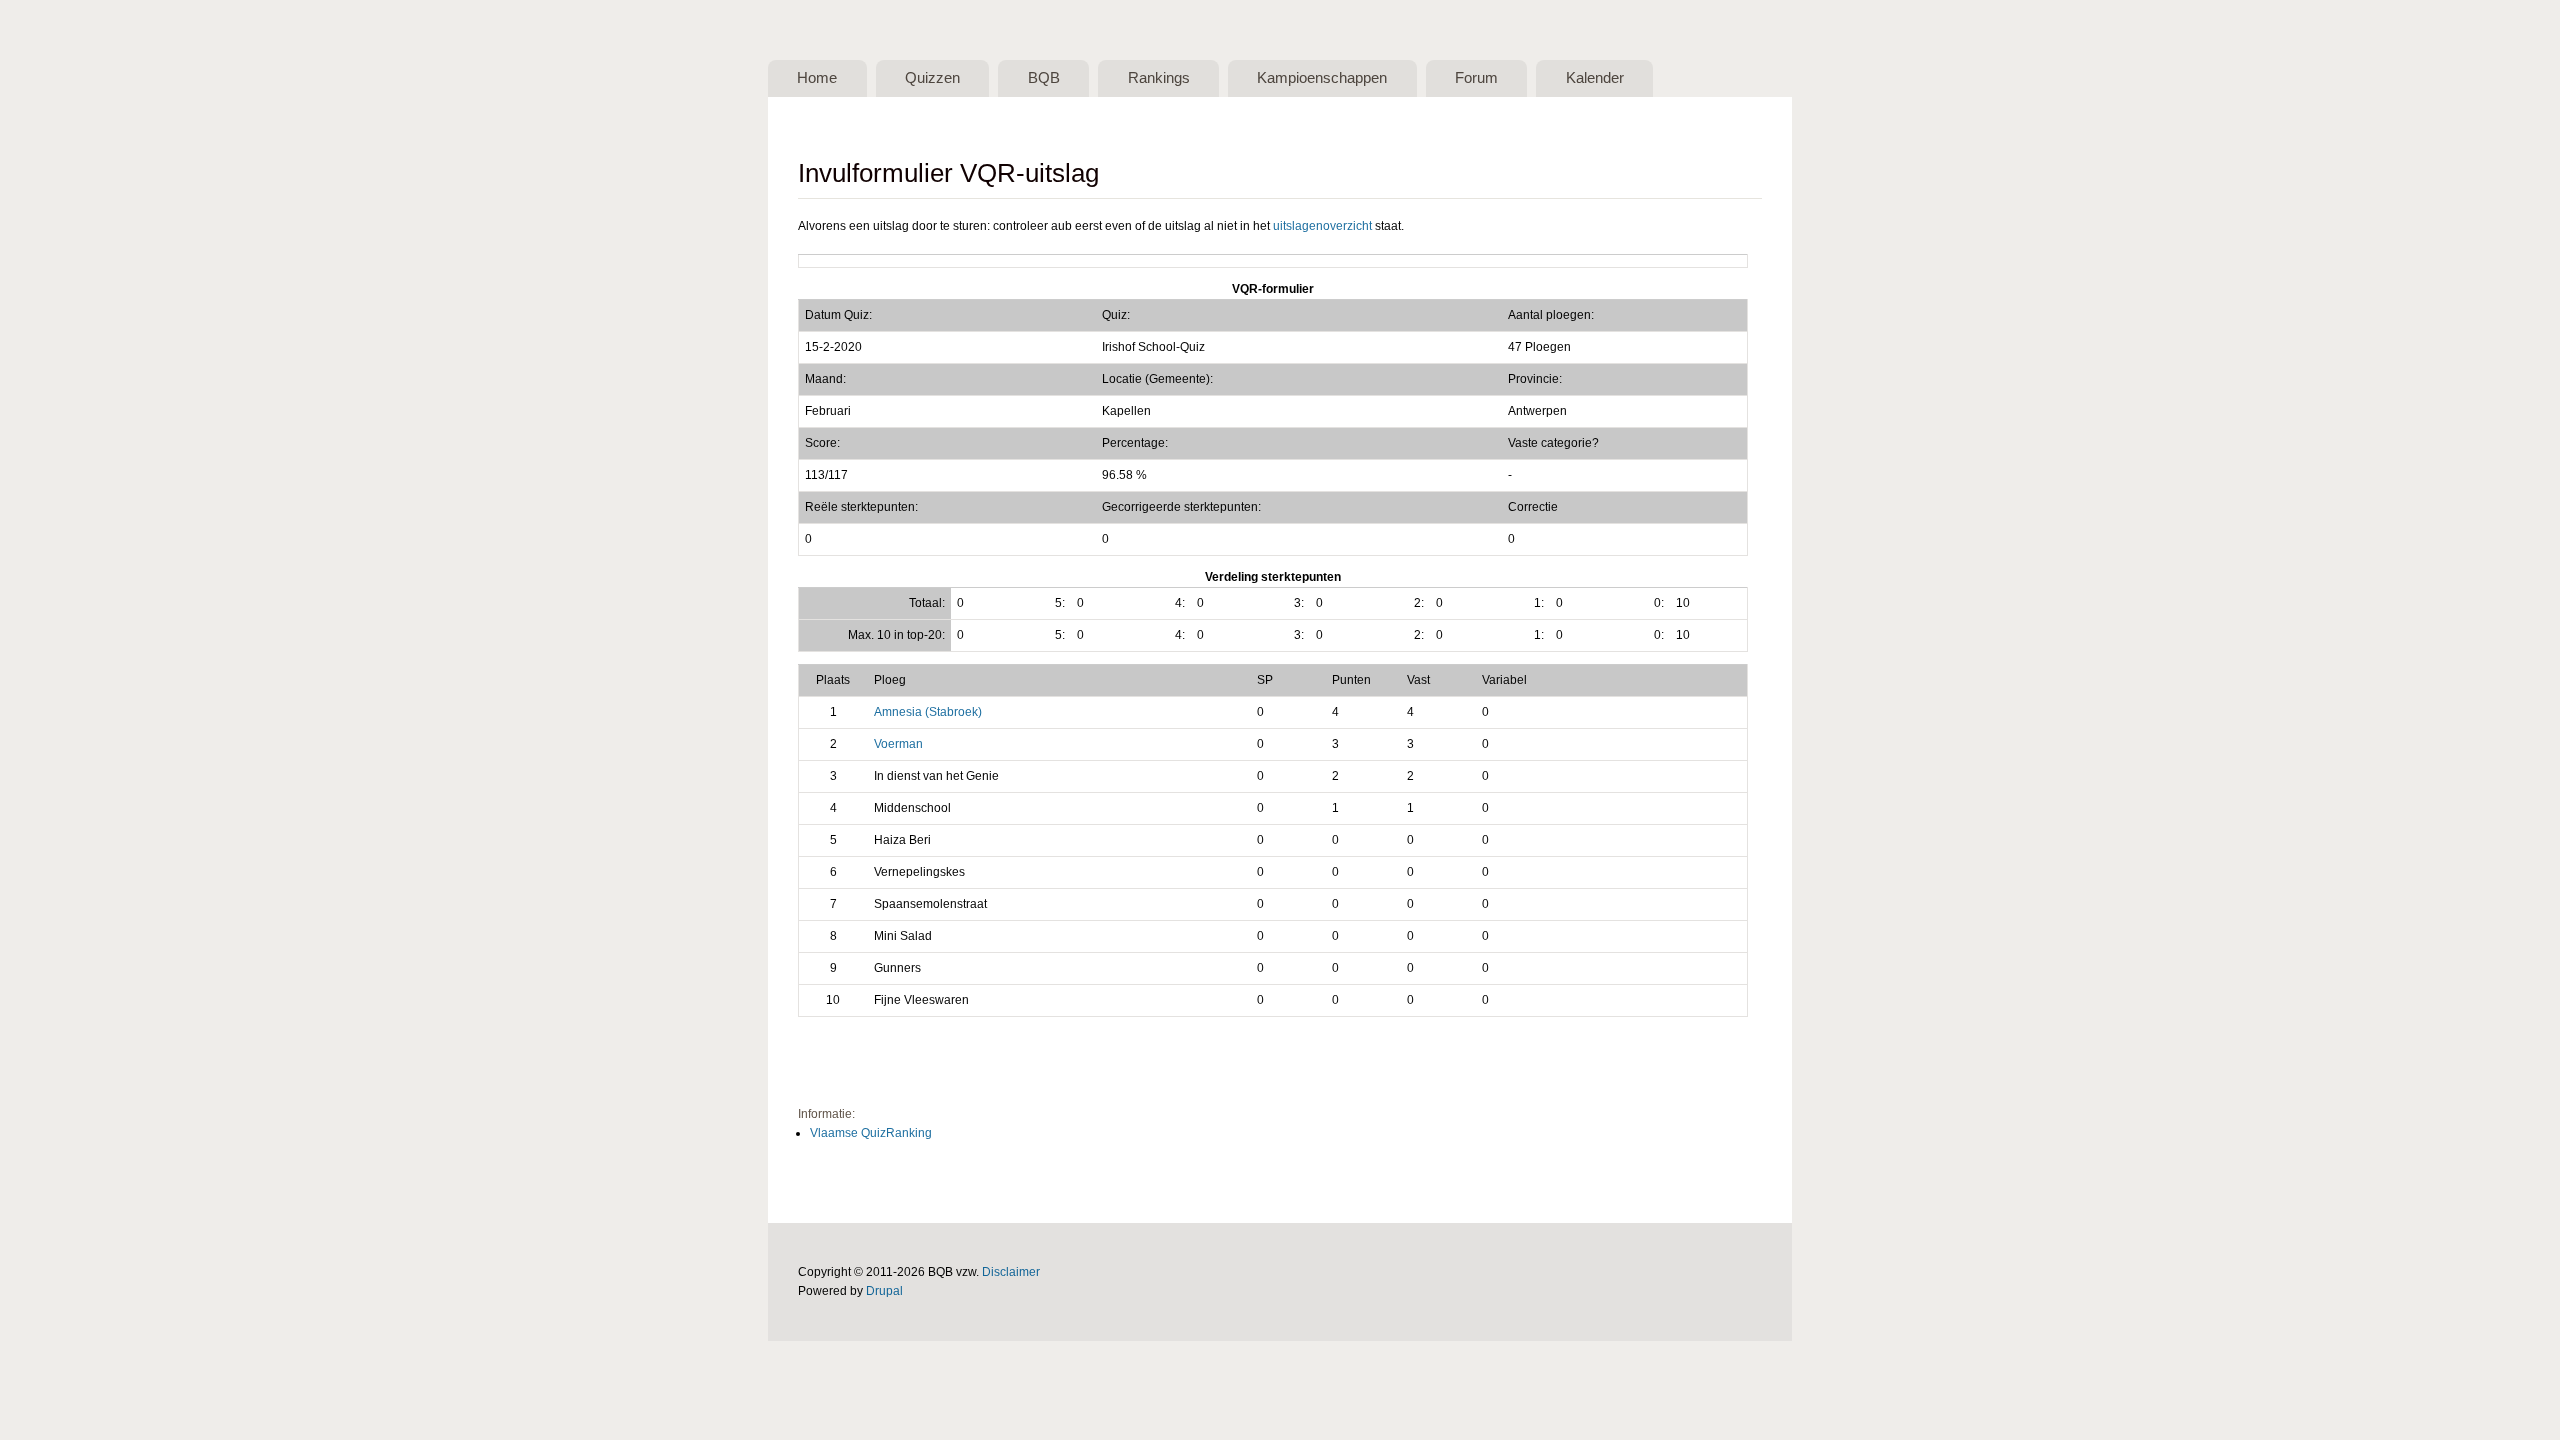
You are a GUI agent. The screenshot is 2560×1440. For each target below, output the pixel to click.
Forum (1476, 78)
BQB (1044, 78)
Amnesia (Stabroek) (928, 712)
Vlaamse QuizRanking (871, 1133)
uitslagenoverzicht (1322, 226)
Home (817, 78)
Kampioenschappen (1322, 78)
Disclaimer (1011, 1272)
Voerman (898, 744)
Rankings (1159, 78)
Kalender (1595, 78)
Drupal (884, 1291)
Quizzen (932, 78)
